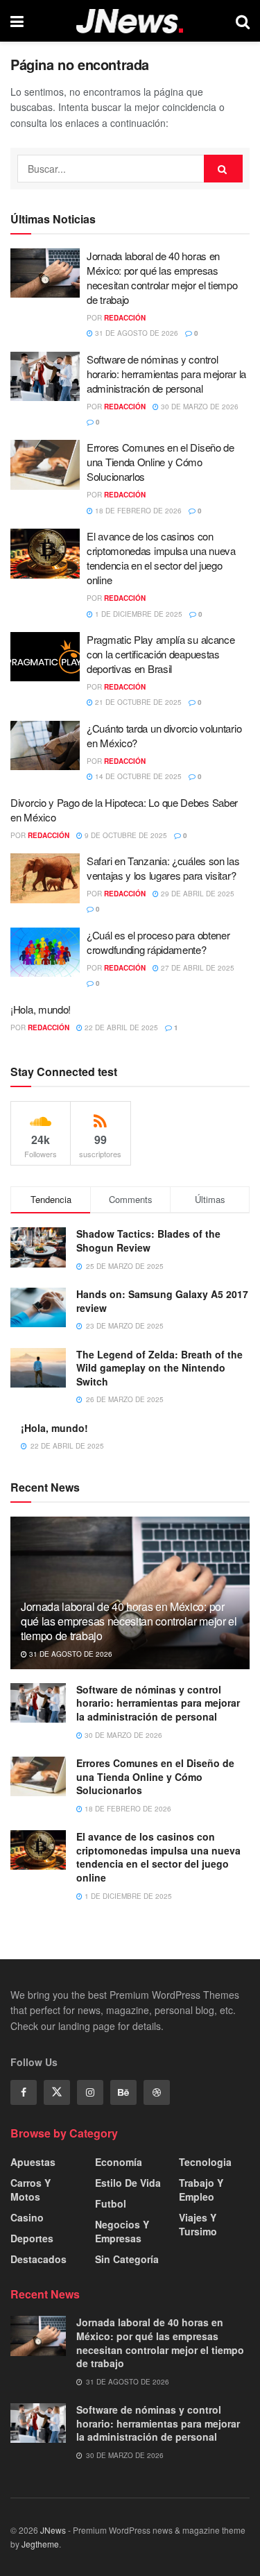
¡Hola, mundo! (41, 1009)
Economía (119, 2162)
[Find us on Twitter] (57, 2092)
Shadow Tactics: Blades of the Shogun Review (148, 1240)
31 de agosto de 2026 (136, 333)
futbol (111, 2203)
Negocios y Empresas (122, 2231)
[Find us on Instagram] (90, 2092)
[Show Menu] (17, 21)
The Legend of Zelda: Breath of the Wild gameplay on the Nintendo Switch (159, 1368)
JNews (53, 2530)
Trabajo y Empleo (201, 2190)
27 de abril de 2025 (197, 968)
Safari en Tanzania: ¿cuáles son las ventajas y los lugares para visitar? (163, 868)
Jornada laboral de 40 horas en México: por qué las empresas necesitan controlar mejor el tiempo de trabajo (162, 278)
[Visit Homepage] (130, 21)
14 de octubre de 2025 (137, 776)
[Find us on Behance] (123, 2092)
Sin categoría (127, 2259)
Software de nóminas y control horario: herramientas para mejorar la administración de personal (166, 374)
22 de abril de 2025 (120, 1027)
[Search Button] (243, 21)
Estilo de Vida (128, 2183)
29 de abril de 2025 (197, 894)
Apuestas (33, 2162)
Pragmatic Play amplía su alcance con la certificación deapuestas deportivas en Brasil (161, 654)
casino (27, 2217)
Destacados (38, 2259)
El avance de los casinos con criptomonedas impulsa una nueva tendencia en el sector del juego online (161, 558)
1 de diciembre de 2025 (138, 614)
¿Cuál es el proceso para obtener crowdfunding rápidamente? (158, 942)
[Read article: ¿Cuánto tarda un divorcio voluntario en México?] (45, 746)
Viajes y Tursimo (198, 2224)
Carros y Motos (31, 2190)
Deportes (32, 2238)
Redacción (125, 318)
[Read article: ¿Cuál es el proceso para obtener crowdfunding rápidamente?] (45, 953)
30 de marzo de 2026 (199, 407)
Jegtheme (40, 2544)
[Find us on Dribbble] (157, 2092)
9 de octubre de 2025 (125, 835)
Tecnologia (205, 2162)
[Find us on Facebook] (24, 2092)
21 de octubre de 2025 (137, 702)
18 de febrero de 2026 (137, 511)
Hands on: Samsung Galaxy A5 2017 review (162, 1301)
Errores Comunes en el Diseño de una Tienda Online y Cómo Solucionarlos (161, 462)
